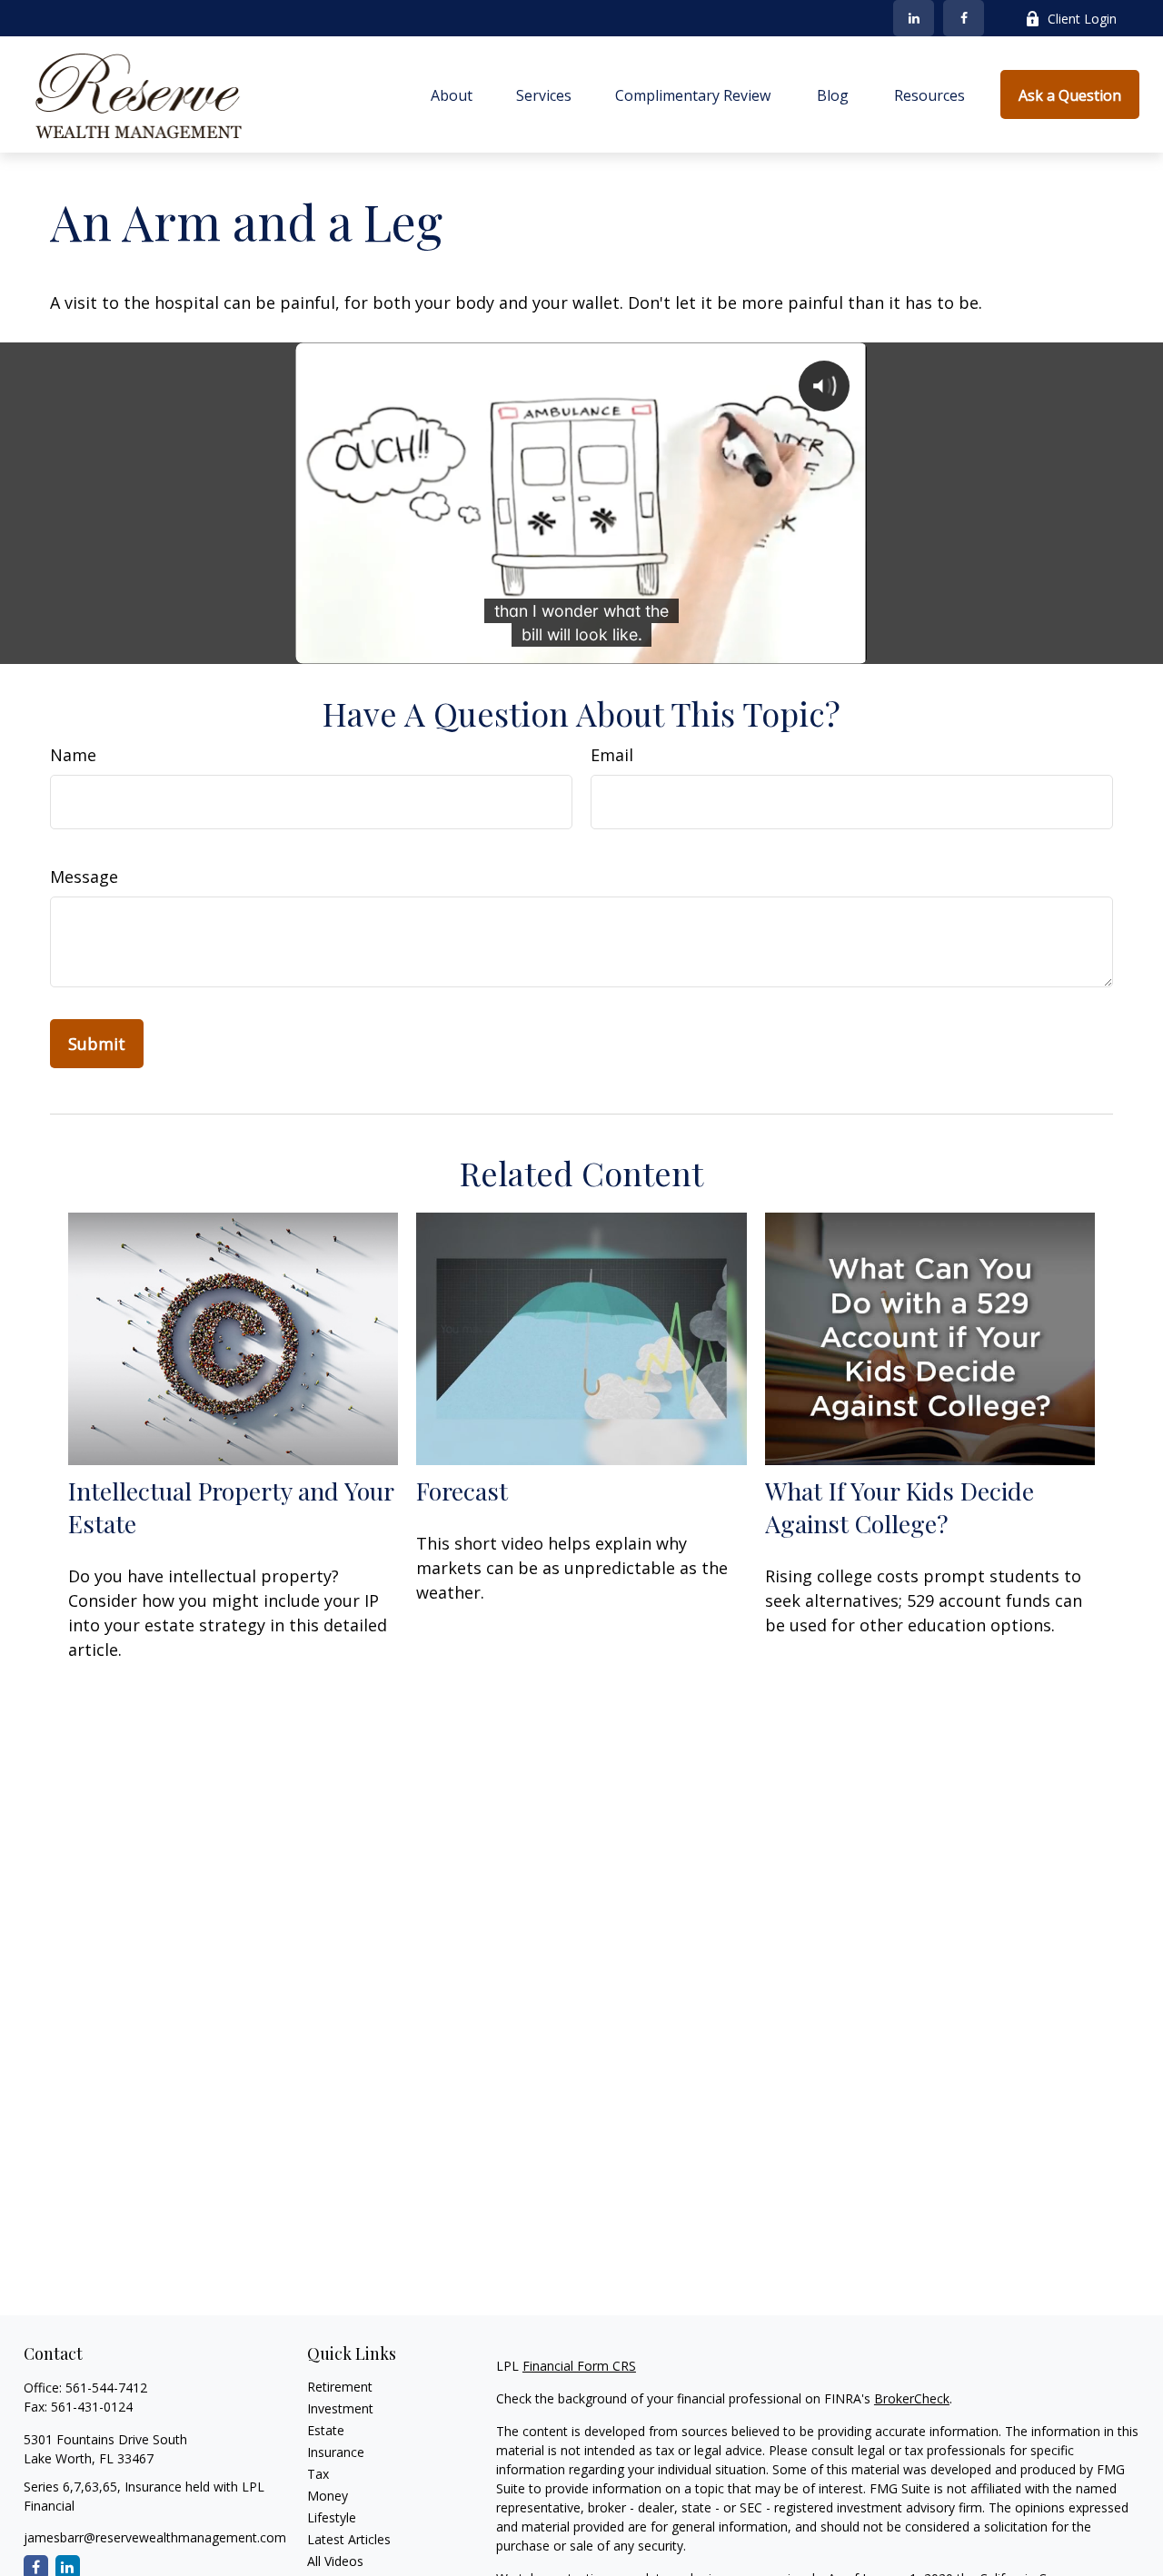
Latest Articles (349, 2539)
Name (73, 755)
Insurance (336, 2452)
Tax (318, 2474)
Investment (340, 2408)
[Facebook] (964, 18)
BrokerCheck (912, 2398)
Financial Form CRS (579, 2366)
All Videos (335, 2561)
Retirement (340, 2387)
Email (612, 755)
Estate (326, 2430)
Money (328, 2496)
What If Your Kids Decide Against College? (900, 1507)
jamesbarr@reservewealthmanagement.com (155, 2537)
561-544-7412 (106, 2388)
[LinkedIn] (914, 18)
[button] (452, 94)
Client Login (1082, 19)
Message (84, 877)
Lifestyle (332, 2517)
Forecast (462, 1491)
